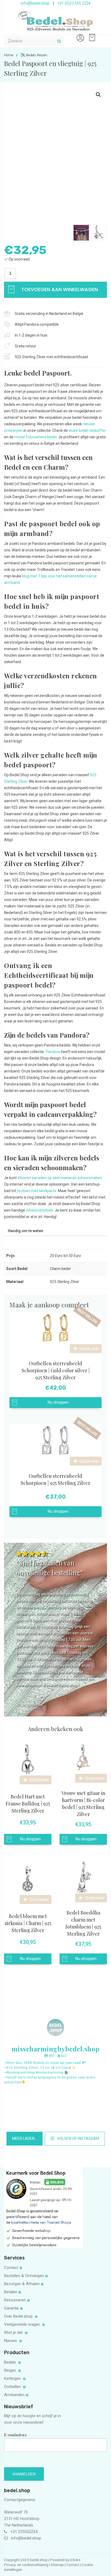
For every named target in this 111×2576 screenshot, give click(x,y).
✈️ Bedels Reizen (34, 55)
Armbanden (14, 2395)
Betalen (11, 2292)
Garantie (11, 2308)
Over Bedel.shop (19, 2316)
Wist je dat (14, 2332)
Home (9, 55)
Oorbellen (13, 2387)
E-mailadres (15, 2435)
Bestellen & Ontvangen (24, 2276)
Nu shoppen (58, 1402)
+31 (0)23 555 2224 (74, 3)
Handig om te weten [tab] (25, 1231)
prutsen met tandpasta (37, 1191)
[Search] (59, 41)
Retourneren (15, 2300)
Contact (11, 2268)
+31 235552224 (24, 2532)
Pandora (53, 1052)
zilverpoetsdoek (39, 1210)
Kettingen (13, 2378)
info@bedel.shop (35, 3)
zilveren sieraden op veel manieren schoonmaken (60, 1178)
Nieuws (11, 2341)
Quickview (89, 1349)
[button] (98, 95)
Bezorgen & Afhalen (22, 2284)
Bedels (11, 2362)
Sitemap (57, 2565)
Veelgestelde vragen (22, 2324)
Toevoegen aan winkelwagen (59, 289)
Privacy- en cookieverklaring (27, 2565)
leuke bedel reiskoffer (87, 430)
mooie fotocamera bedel (35, 437)
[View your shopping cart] (91, 35)
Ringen (11, 2370)
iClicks (75, 2560)
